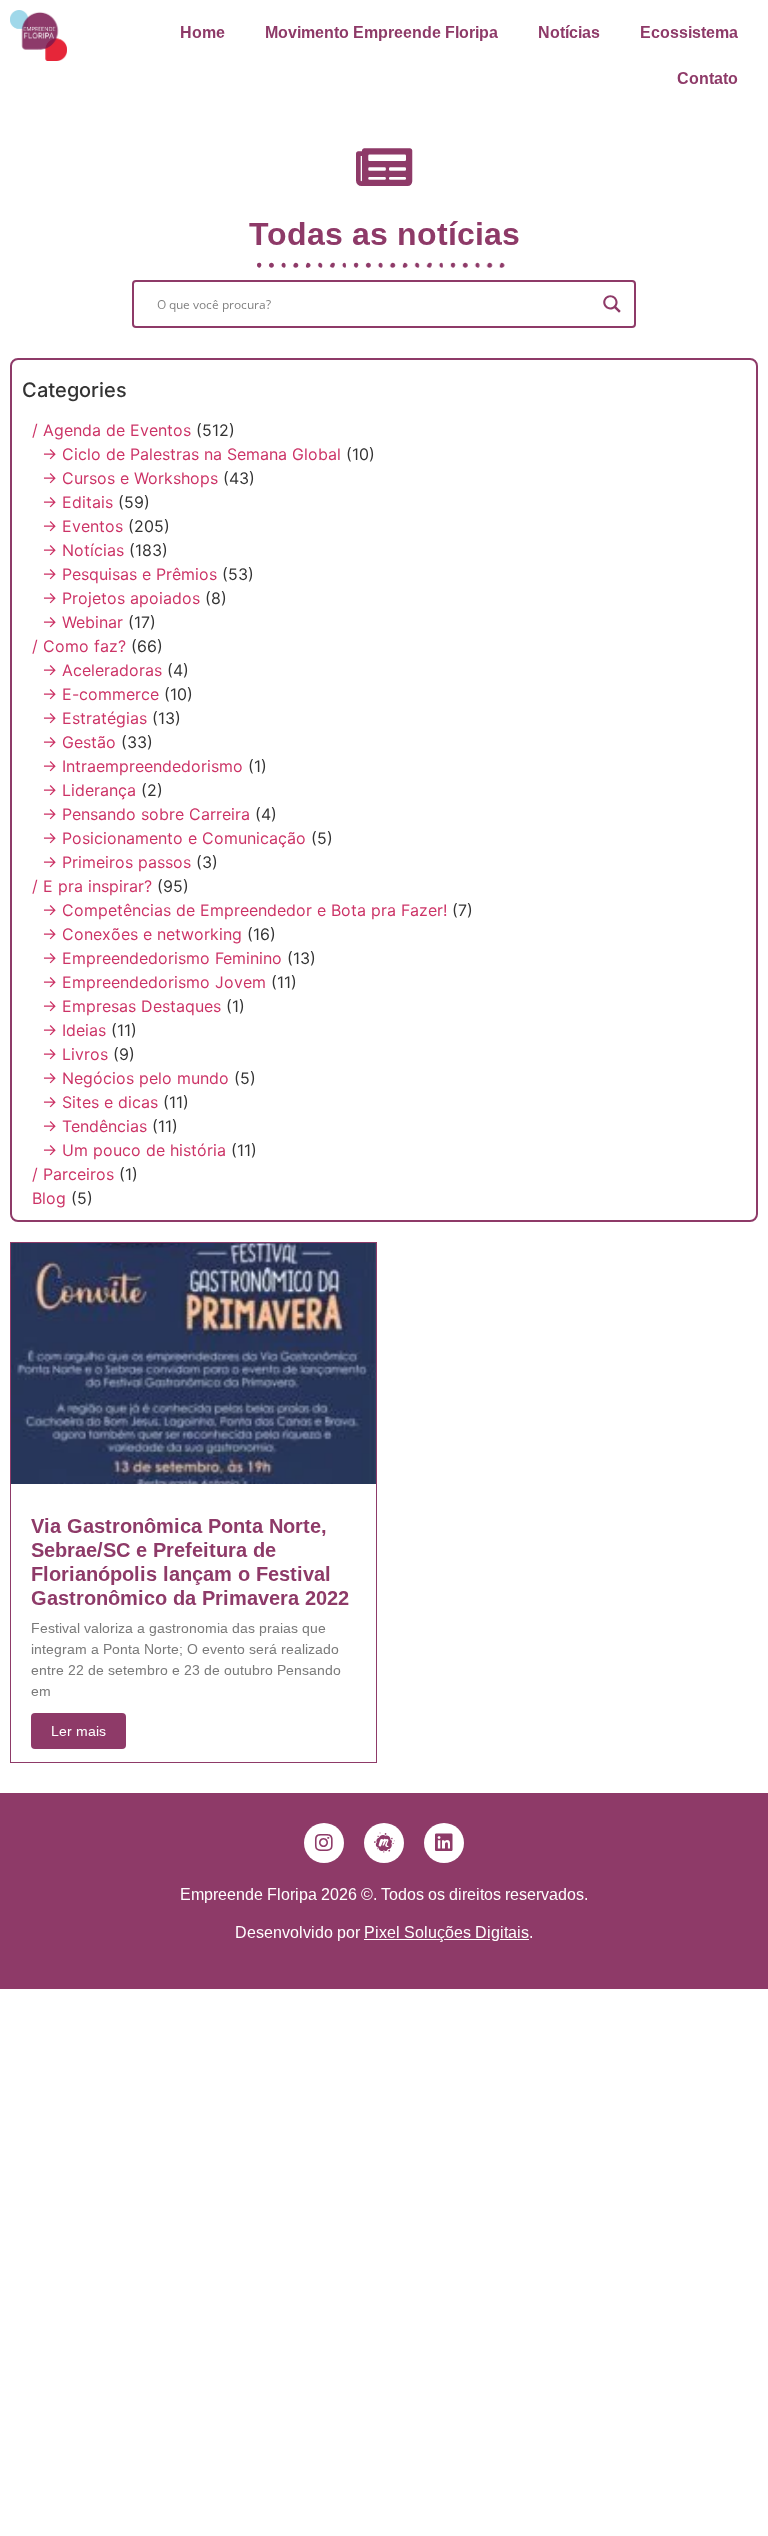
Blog (49, 1198)
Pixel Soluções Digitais (446, 1932)
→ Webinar (82, 622)
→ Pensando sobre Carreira (146, 814)
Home (202, 32)
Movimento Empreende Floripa (381, 32)
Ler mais (78, 1731)
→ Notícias (83, 550)
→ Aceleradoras (102, 670)
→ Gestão (79, 742)
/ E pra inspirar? (92, 886)
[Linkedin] (444, 1843)
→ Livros (75, 1054)
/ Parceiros (73, 1174)
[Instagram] (324, 1843)
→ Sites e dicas (100, 1102)
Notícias (569, 32)
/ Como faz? (79, 646)
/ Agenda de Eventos (111, 430)
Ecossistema (689, 32)
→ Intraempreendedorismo (142, 766)
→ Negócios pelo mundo (135, 1078)
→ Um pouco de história (134, 1150)
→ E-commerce (100, 694)
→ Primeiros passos (116, 862)
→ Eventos (82, 526)
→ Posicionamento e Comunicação (174, 838)
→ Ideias (74, 1030)
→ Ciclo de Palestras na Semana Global (191, 454)
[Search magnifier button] (612, 304)
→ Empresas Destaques (131, 1006)
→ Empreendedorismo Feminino (162, 958)
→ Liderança (89, 790)
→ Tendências (94, 1126)
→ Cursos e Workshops (130, 478)
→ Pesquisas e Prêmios (129, 574)
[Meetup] (384, 1843)
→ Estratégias (94, 718)
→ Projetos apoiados (121, 598)
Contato (707, 78)
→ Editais (77, 502)
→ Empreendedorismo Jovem (154, 982)
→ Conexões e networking (142, 934)
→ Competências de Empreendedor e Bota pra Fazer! (244, 910)
